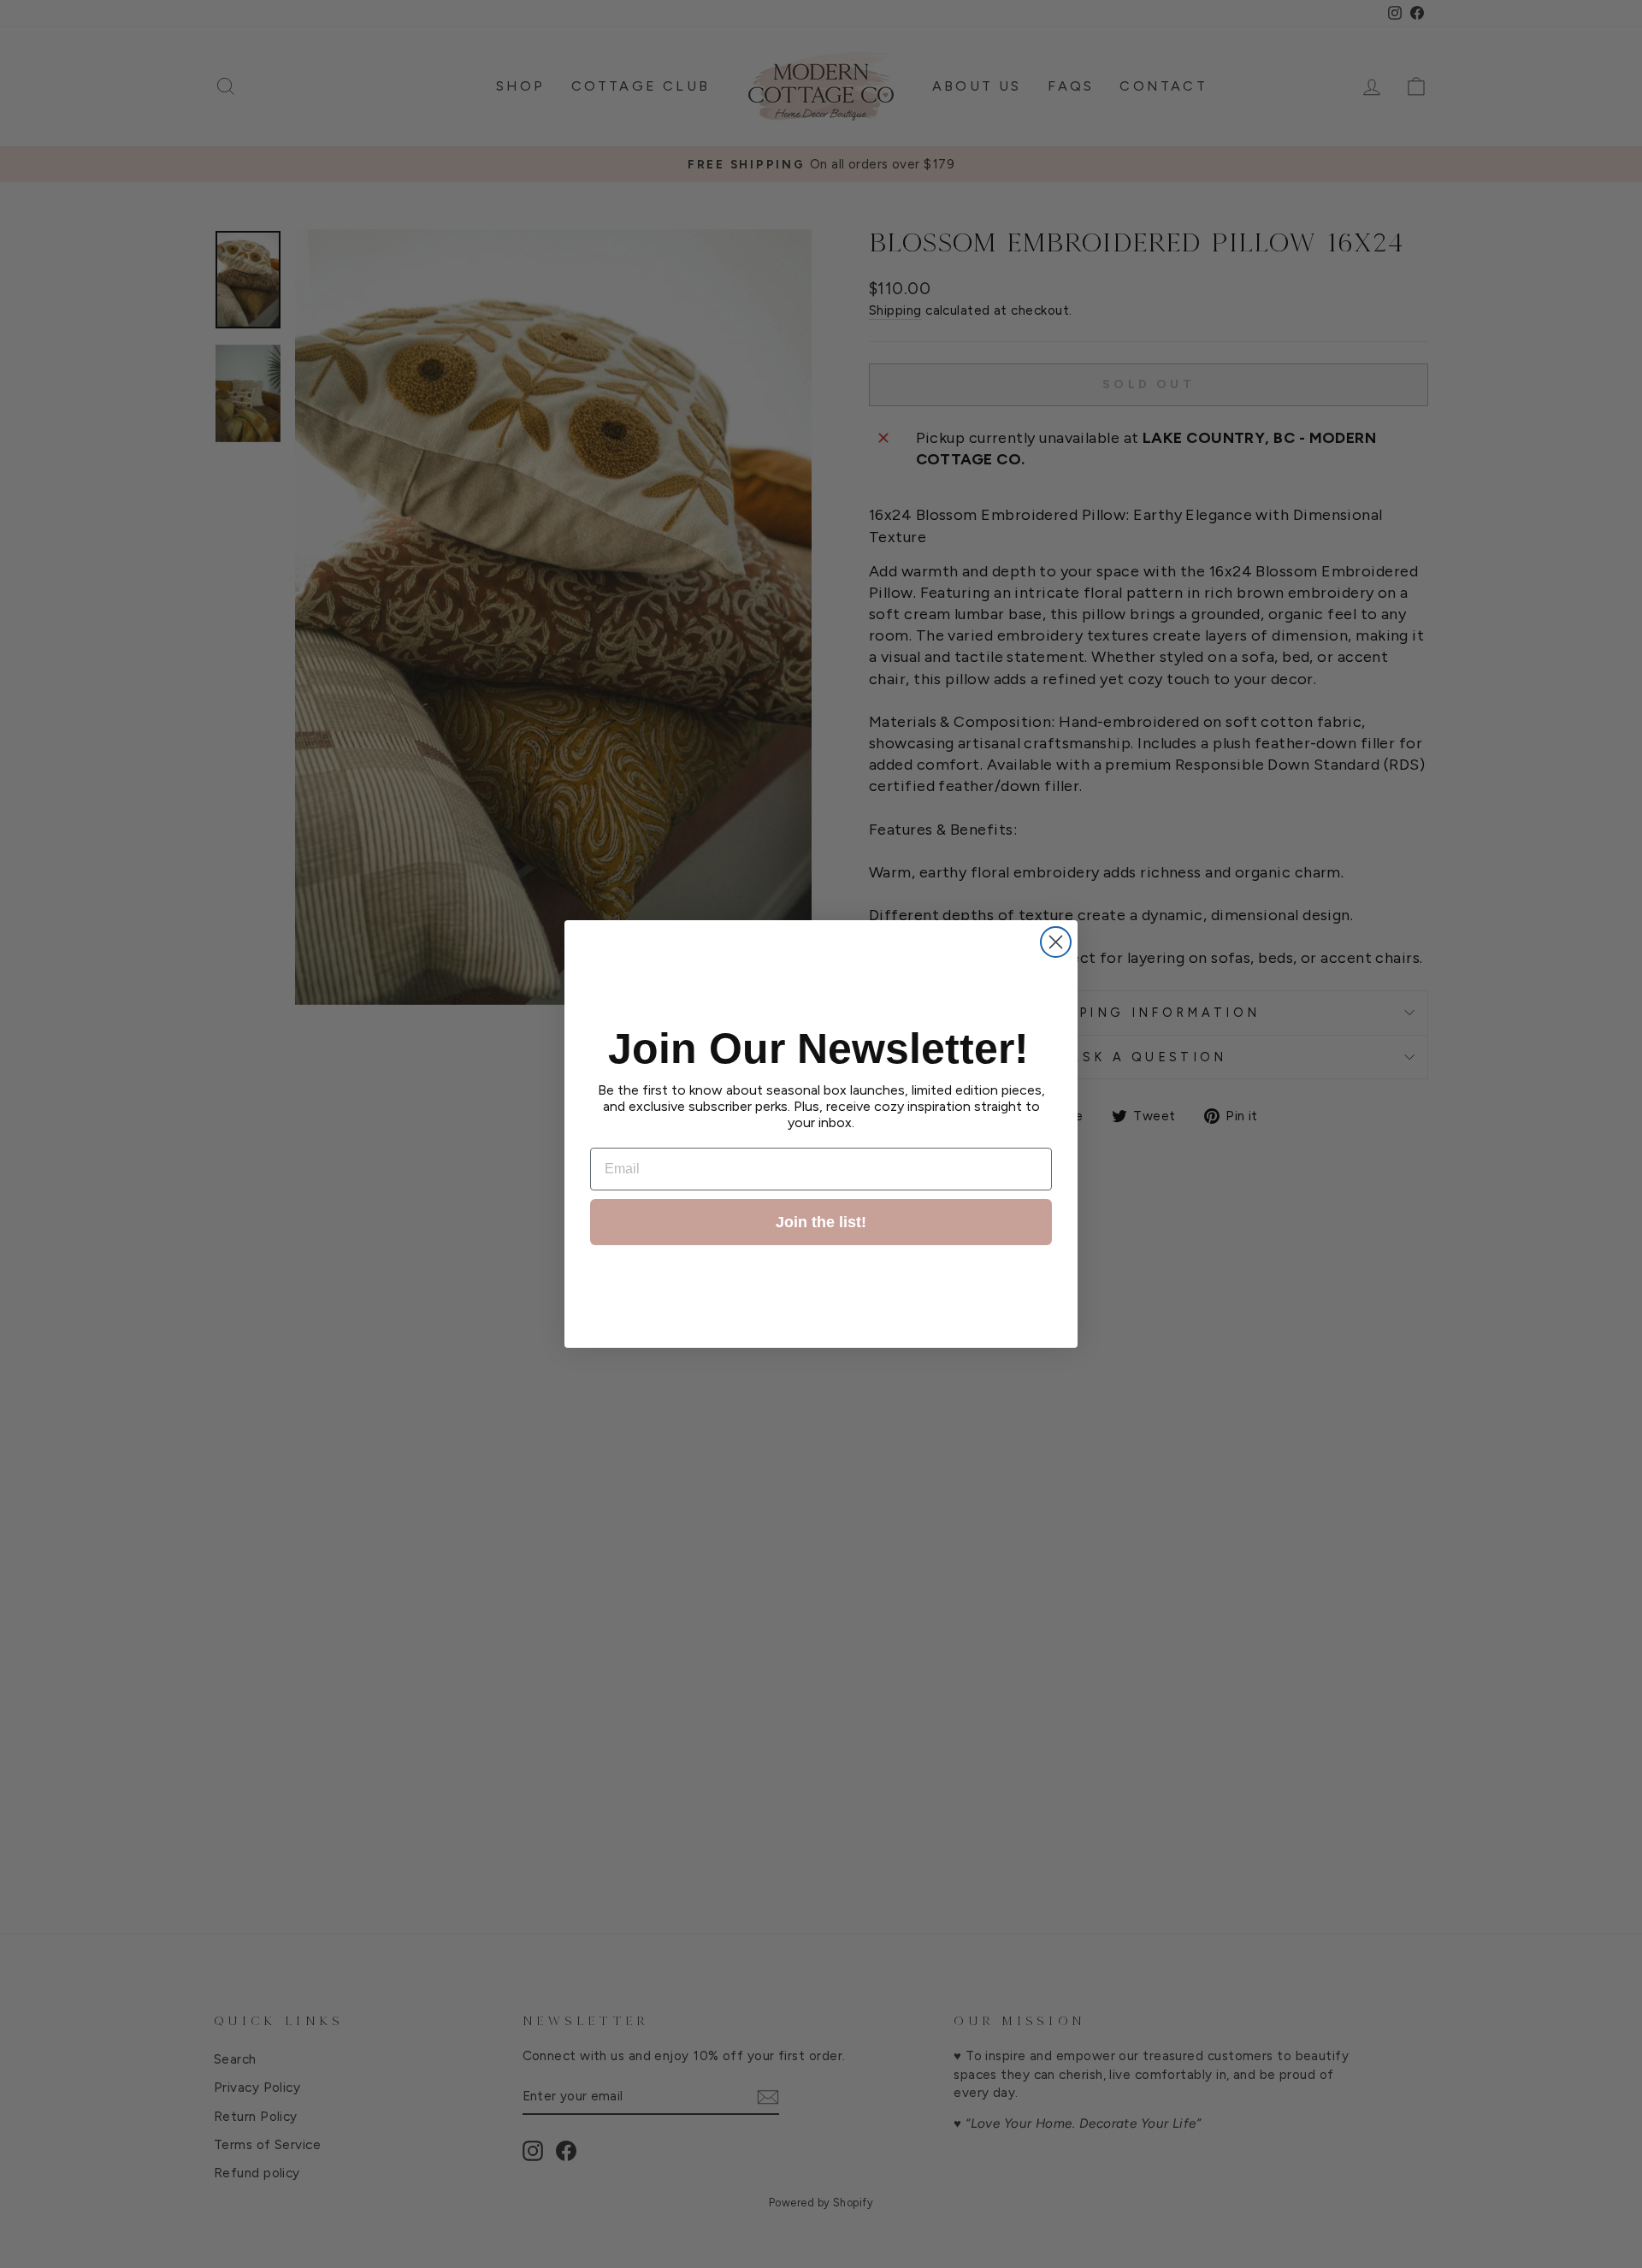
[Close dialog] (1056, 942)
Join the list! (821, 1222)
